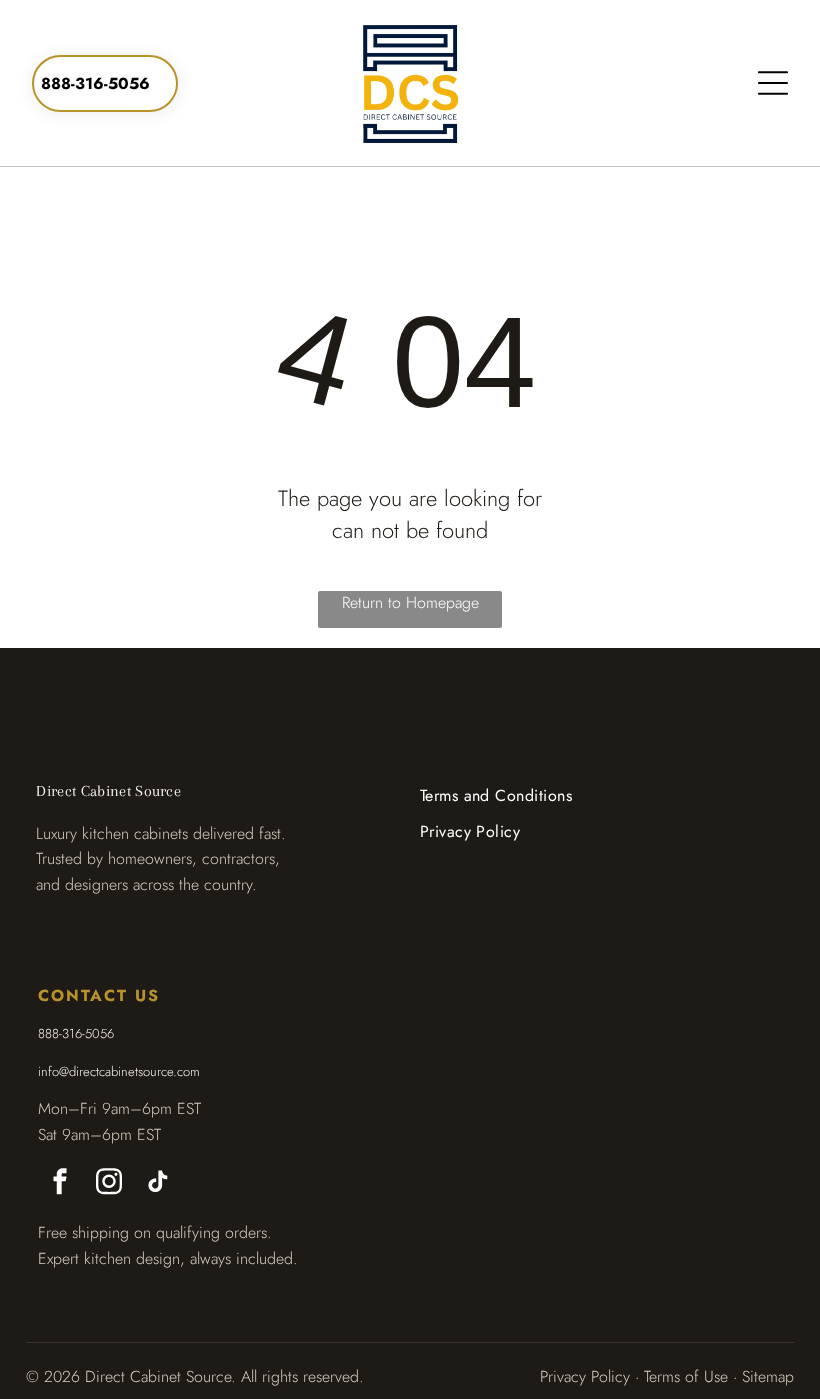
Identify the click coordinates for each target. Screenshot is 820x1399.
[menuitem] (496, 796)
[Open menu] (773, 83)
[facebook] (60, 1183)
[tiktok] (158, 1183)
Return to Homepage (410, 602)
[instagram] (109, 1183)
